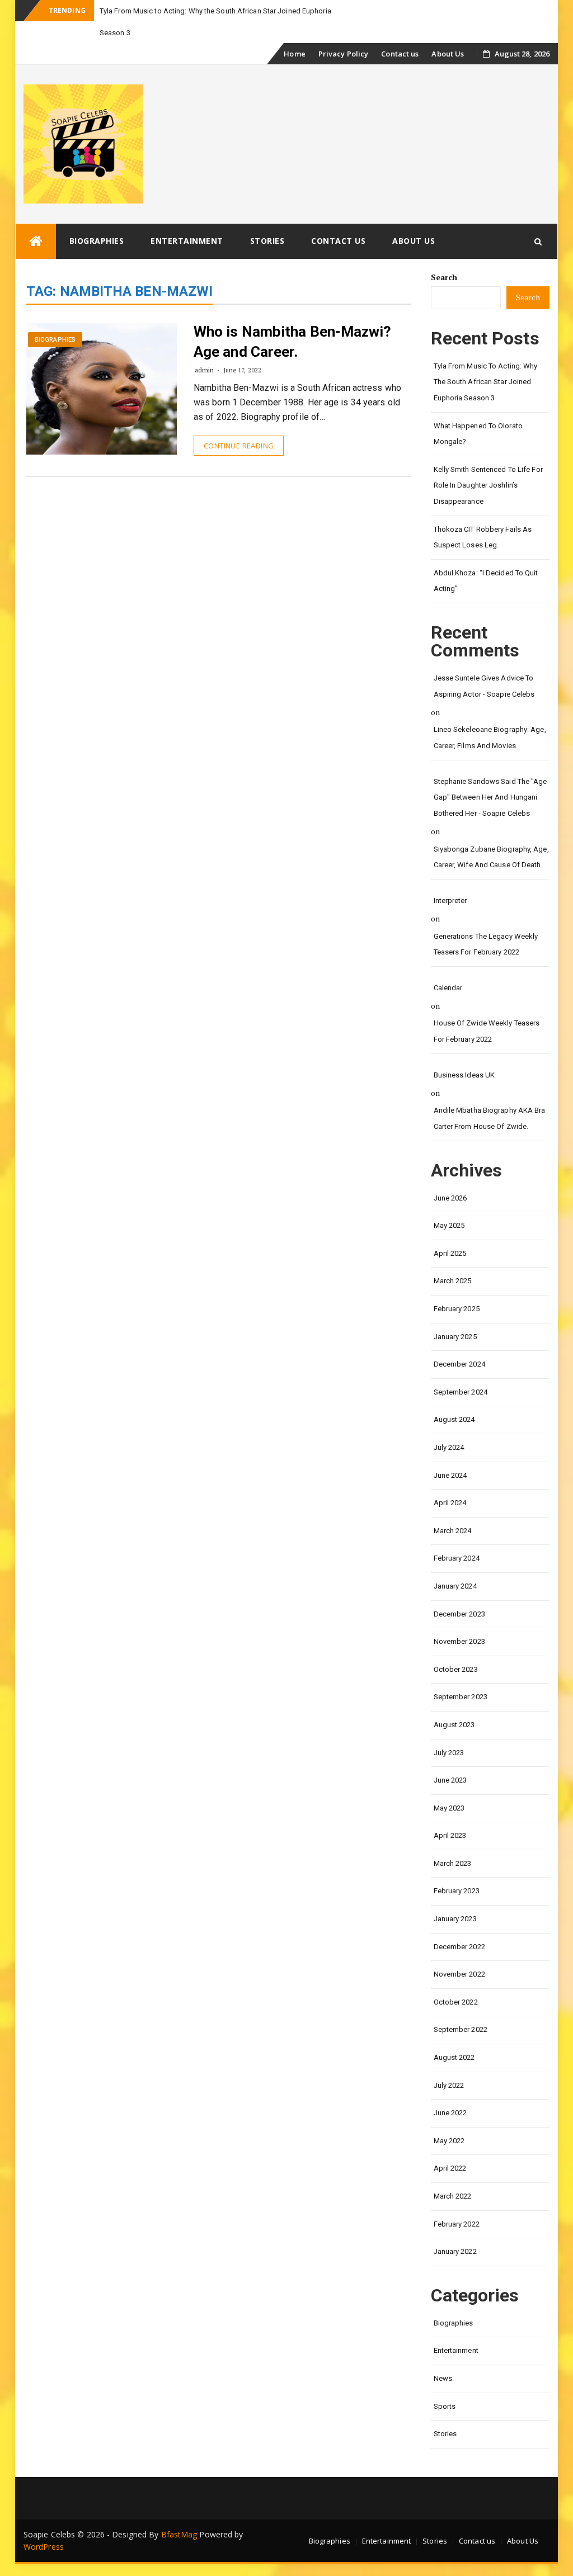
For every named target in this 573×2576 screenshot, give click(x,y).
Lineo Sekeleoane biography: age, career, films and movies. (490, 738)
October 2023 (456, 1669)
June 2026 (450, 1198)
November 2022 (459, 1974)
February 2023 (457, 1891)
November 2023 (459, 1641)
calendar (448, 988)
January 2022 (455, 2251)
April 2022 (450, 2168)
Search (444, 277)
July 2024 (449, 1447)
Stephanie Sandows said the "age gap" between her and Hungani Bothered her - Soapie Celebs (490, 797)
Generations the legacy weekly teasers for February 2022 (486, 944)
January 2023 (455, 1919)
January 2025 (455, 1337)
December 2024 (459, 1364)
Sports (445, 2406)
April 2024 (450, 1503)
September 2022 (461, 2029)
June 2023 (450, 1780)
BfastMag (179, 2534)
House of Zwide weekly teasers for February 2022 (487, 1031)
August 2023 (454, 1725)
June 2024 (450, 1475)
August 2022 (454, 2057)
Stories (267, 241)
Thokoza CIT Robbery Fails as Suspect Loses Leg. (483, 537)
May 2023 (449, 1808)
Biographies (97, 241)
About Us (448, 54)
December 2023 (459, 1614)
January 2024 (455, 1586)
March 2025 (453, 1281)
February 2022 (457, 2224)
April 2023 (450, 1835)
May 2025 (449, 1225)
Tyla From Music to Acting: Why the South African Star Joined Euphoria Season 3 (486, 382)
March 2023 (453, 1863)
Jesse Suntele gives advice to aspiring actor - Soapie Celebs (484, 686)
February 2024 (457, 1558)
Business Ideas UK (464, 1075)
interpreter (450, 901)
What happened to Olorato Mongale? (478, 434)
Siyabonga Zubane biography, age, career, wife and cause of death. (491, 857)
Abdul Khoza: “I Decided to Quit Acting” (486, 581)
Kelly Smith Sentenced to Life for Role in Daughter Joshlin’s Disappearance (488, 485)
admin (205, 370)
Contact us (400, 54)
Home (294, 54)
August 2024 (454, 1419)
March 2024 (453, 1531)
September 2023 (461, 1697)
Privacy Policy (343, 54)
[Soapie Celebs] (36, 241)
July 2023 (449, 1753)
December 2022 (459, 1947)
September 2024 (461, 1392)
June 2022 (450, 2113)
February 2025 (457, 1309)
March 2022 (453, 2196)
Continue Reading (239, 446)
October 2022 (456, 2002)
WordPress (44, 2547)
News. (444, 2378)
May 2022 (449, 2141)
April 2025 (450, 1253)
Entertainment (187, 241)
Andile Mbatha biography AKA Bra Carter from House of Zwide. (490, 1118)
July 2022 (449, 2085)
